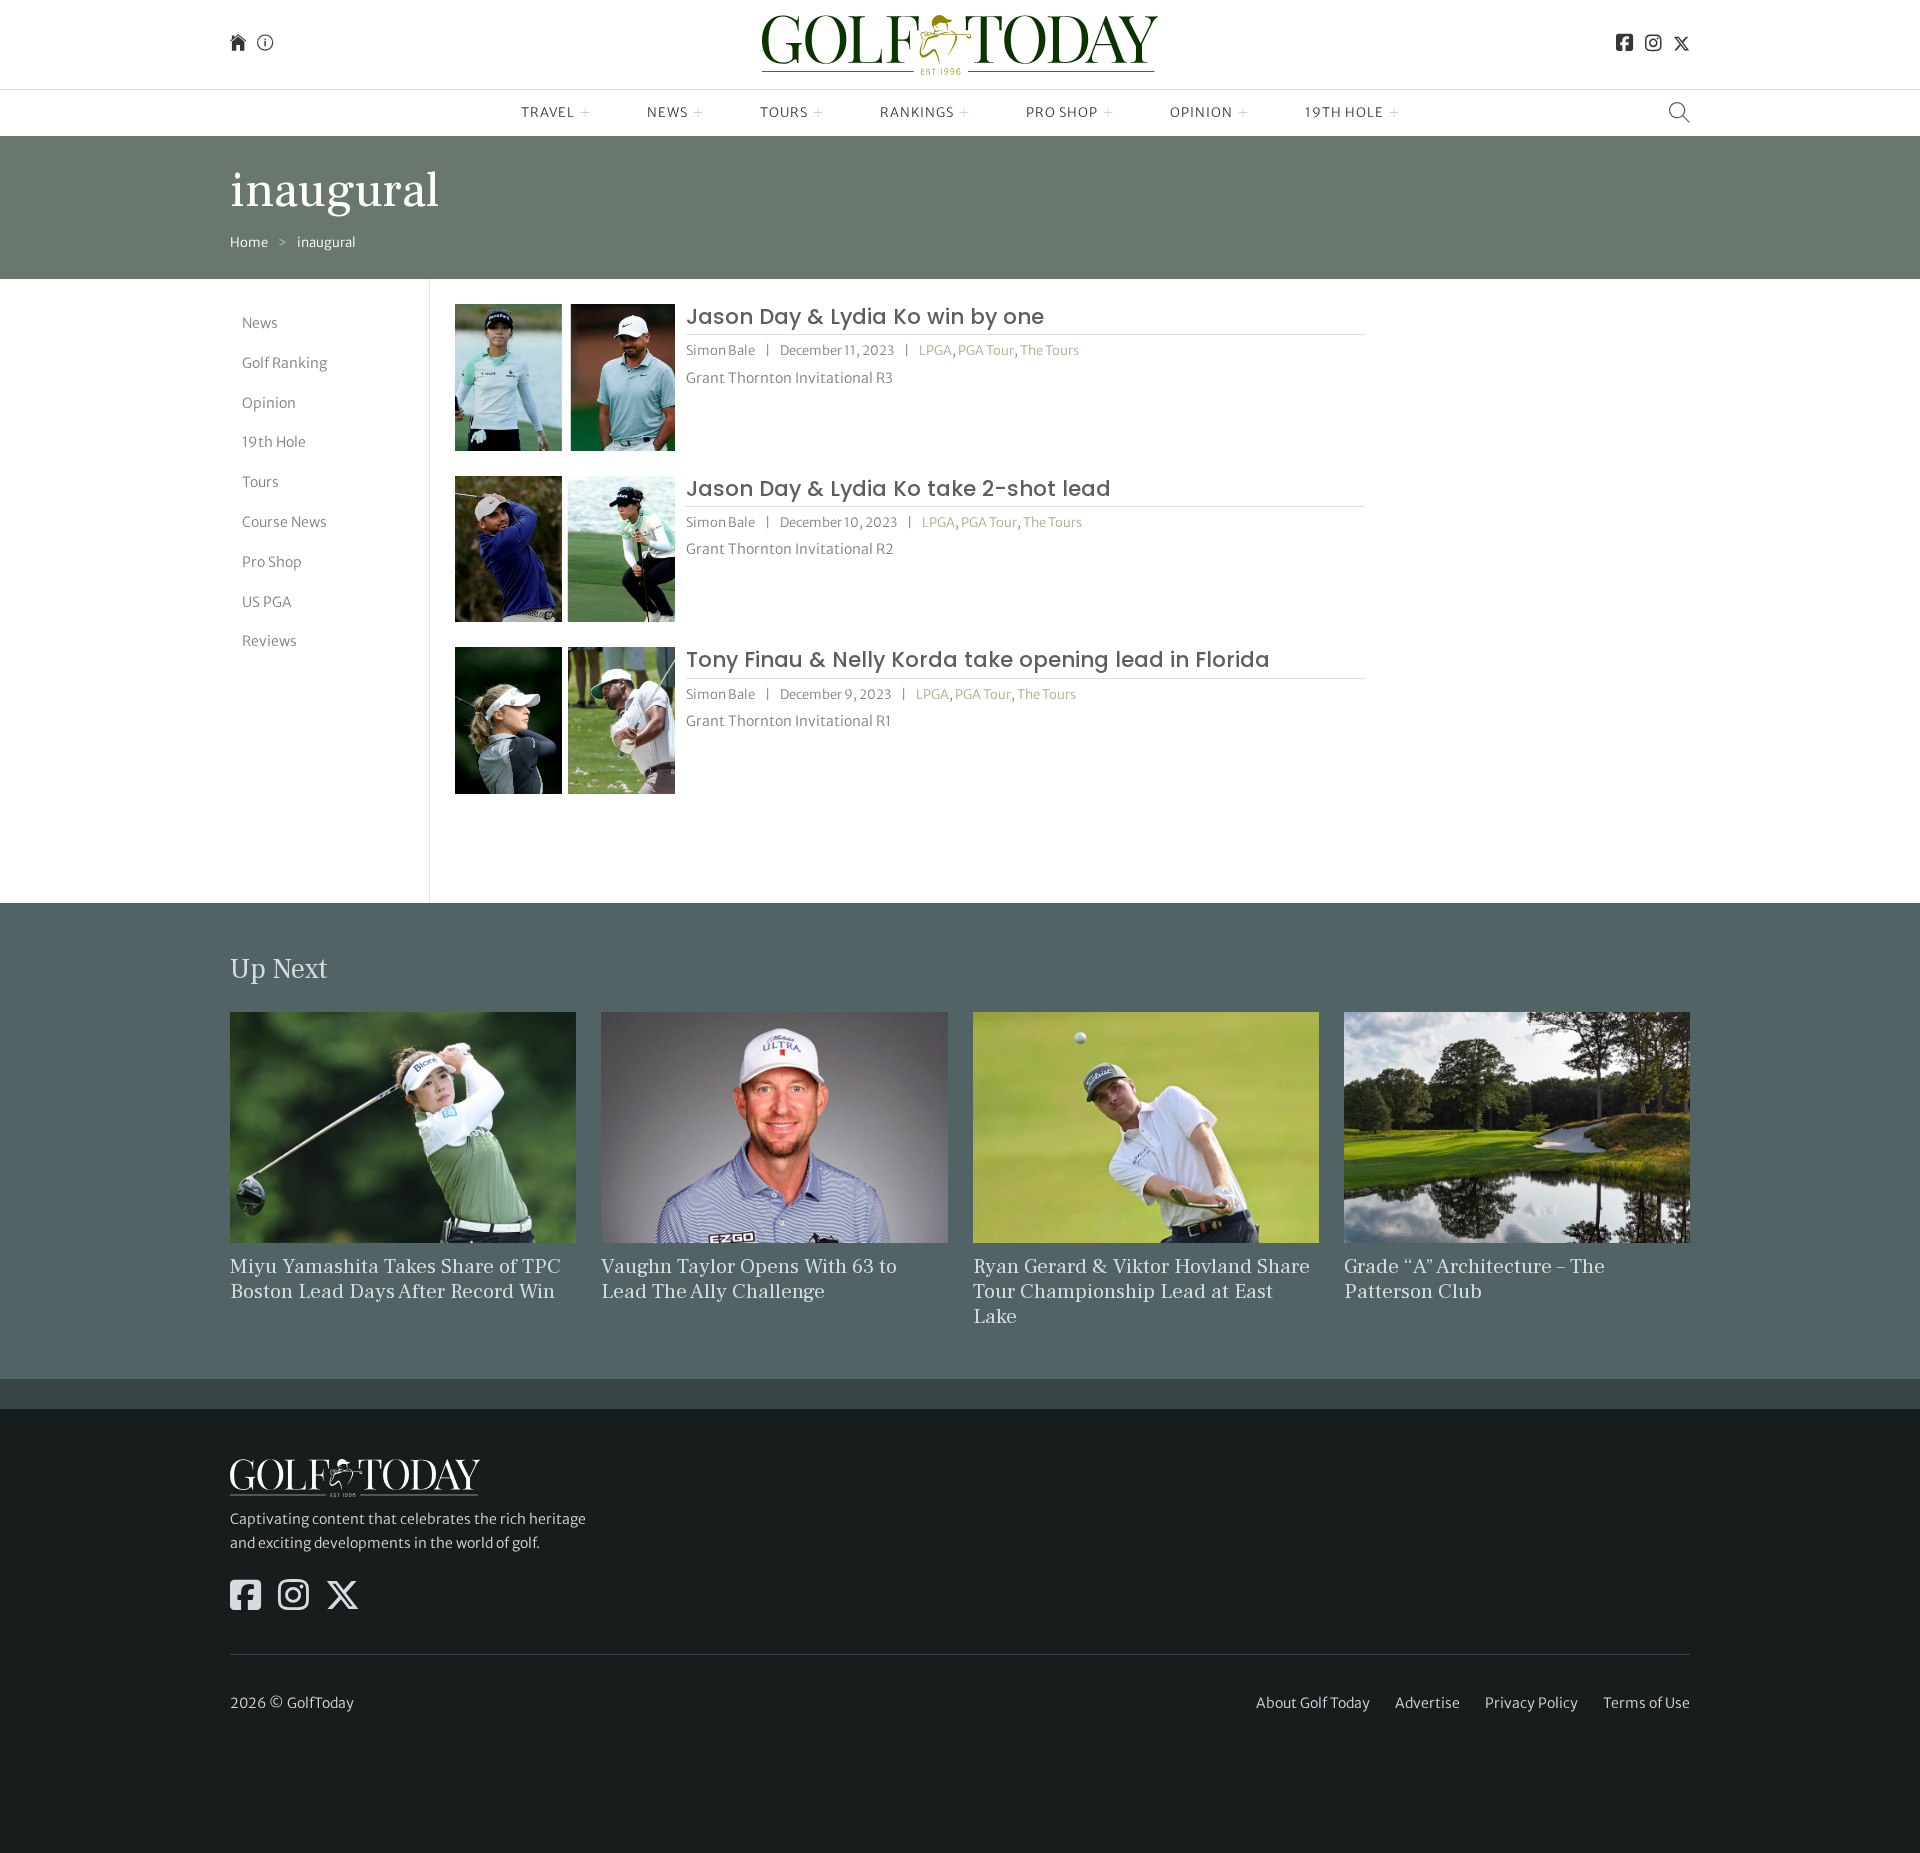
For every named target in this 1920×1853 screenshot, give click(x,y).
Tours (784, 112)
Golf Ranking (284, 363)
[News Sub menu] (698, 113)
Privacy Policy (1531, 1703)
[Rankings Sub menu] (964, 113)
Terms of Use (1646, 1703)
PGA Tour (986, 350)
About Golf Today (1313, 1703)
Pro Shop (1062, 112)
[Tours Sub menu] (818, 113)
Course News (284, 522)
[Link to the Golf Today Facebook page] (1625, 44)
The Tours (1049, 350)
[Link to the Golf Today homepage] (238, 44)
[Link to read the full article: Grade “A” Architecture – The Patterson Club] (1517, 1126)
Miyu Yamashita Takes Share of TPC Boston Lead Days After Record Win (395, 1279)
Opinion (1201, 112)
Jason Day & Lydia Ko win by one (865, 316)
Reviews (269, 641)
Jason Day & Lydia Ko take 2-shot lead (898, 488)
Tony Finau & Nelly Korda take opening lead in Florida (978, 659)
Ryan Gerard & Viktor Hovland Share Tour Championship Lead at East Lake (1141, 1291)
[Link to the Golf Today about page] (265, 44)
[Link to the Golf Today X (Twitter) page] (1681, 44)
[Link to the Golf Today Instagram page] (1653, 44)
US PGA (267, 601)
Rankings (917, 112)
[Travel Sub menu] (585, 113)
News (667, 112)
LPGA (935, 350)
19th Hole (1344, 112)
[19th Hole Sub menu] (1394, 113)
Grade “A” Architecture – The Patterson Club (1474, 1279)
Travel (548, 112)
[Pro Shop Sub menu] (1108, 113)
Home (249, 242)
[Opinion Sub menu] (1243, 113)
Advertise (1427, 1703)
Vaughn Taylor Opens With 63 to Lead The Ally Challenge (749, 1279)
